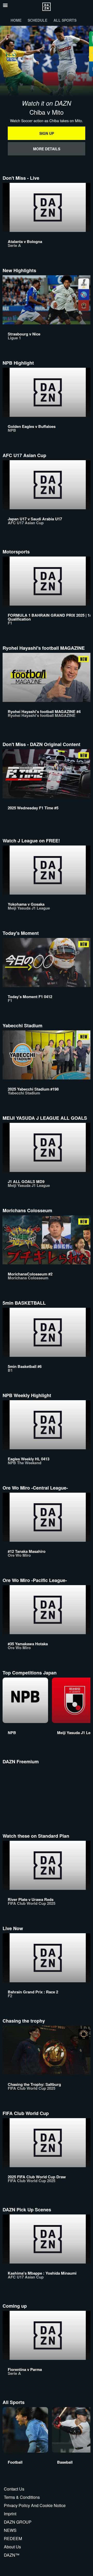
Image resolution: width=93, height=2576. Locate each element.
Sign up (47, 133)
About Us (12, 2547)
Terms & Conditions (22, 2497)
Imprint (10, 2514)
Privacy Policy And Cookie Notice (35, 2505)
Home (16, 20)
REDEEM (13, 2538)
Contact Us (14, 2489)
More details (47, 149)
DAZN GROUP (18, 2522)
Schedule (37, 20)
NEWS (10, 2530)
